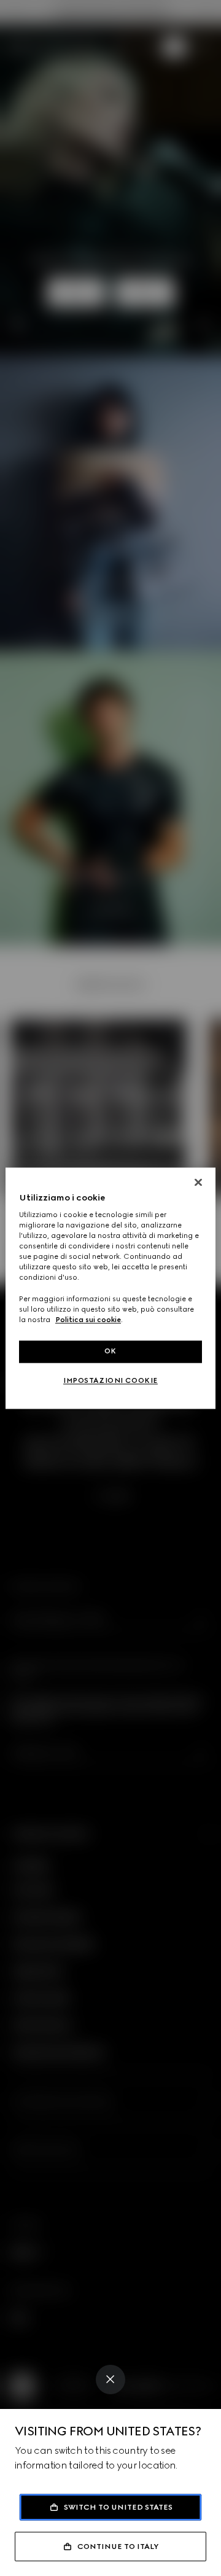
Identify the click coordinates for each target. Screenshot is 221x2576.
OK (110, 1351)
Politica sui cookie (88, 1320)
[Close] (110, 2379)
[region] (110, 1288)
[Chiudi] (198, 1182)
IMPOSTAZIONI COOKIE (110, 1380)
